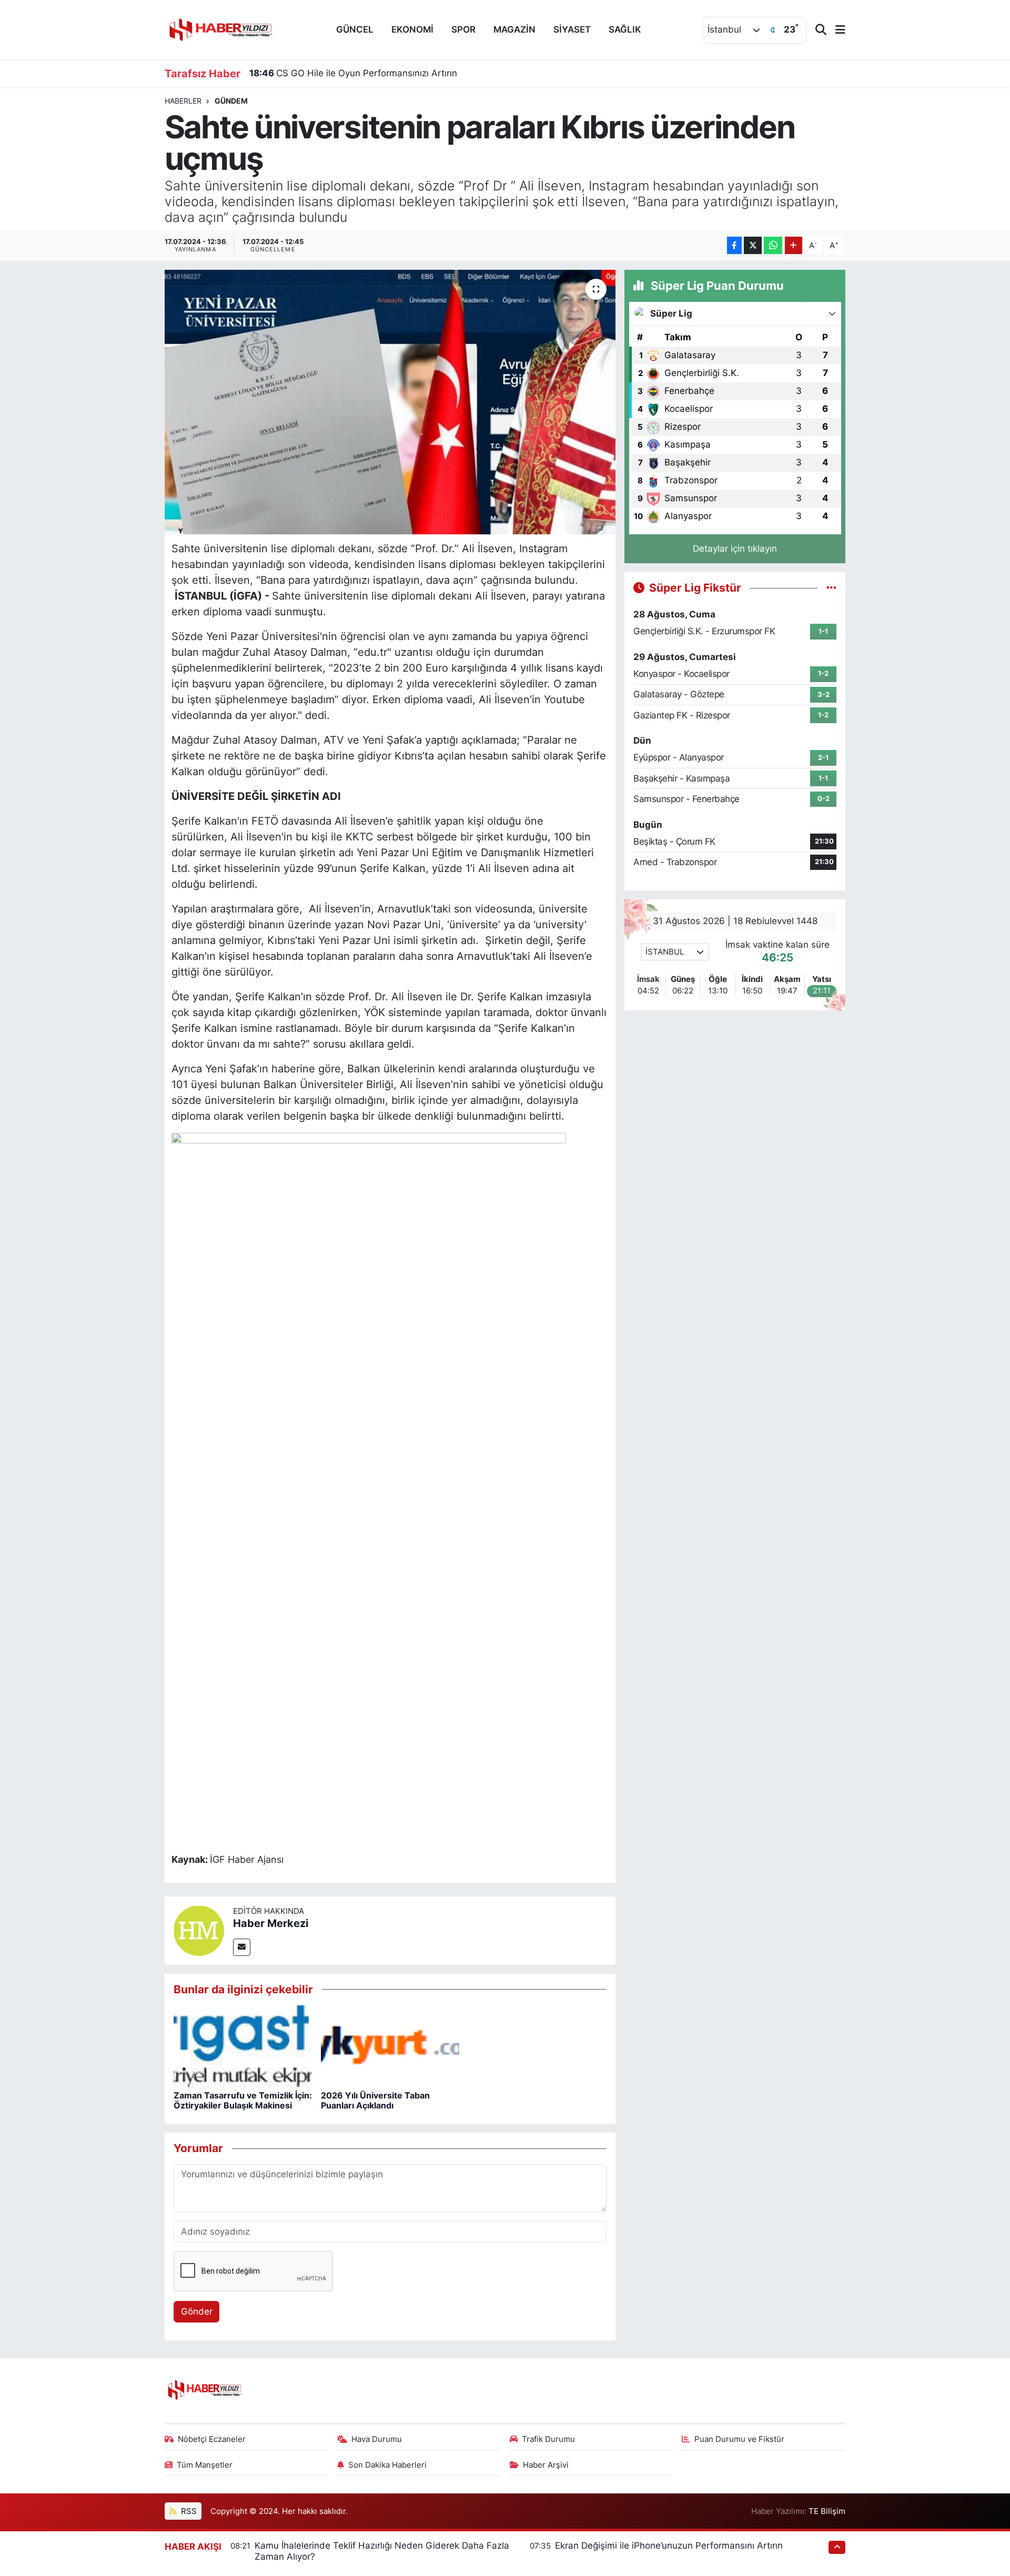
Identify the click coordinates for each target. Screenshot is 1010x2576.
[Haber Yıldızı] (220, 29)
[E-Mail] (242, 1947)
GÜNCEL (355, 29)
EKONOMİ (412, 29)
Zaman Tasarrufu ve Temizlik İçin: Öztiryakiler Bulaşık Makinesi (243, 2100)
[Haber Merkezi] (199, 1930)
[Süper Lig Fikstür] (831, 587)
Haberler (183, 101)
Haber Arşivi (546, 2465)
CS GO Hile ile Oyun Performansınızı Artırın (353, 73)
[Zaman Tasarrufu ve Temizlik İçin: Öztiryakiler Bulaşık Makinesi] (243, 2046)
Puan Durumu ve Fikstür (739, 2439)
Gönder (197, 2311)
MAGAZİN (514, 29)
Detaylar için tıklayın (735, 549)
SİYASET (572, 29)
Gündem (231, 101)
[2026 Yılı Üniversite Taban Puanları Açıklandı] (390, 2046)
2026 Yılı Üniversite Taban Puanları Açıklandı (375, 2100)
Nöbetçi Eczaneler (212, 2439)
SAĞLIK (625, 29)
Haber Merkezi (271, 1923)
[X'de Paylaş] (753, 245)
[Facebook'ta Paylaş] (734, 245)
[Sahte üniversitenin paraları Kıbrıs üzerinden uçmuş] (390, 402)
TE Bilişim (827, 2511)
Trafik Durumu (548, 2439)
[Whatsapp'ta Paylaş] (773, 245)
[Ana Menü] (836, 30)
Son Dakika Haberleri (387, 2465)
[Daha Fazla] (794, 245)
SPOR (463, 29)
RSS (188, 2511)
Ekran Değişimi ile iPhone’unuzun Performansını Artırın (669, 2545)
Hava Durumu (377, 2439)
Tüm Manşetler (205, 2465)
